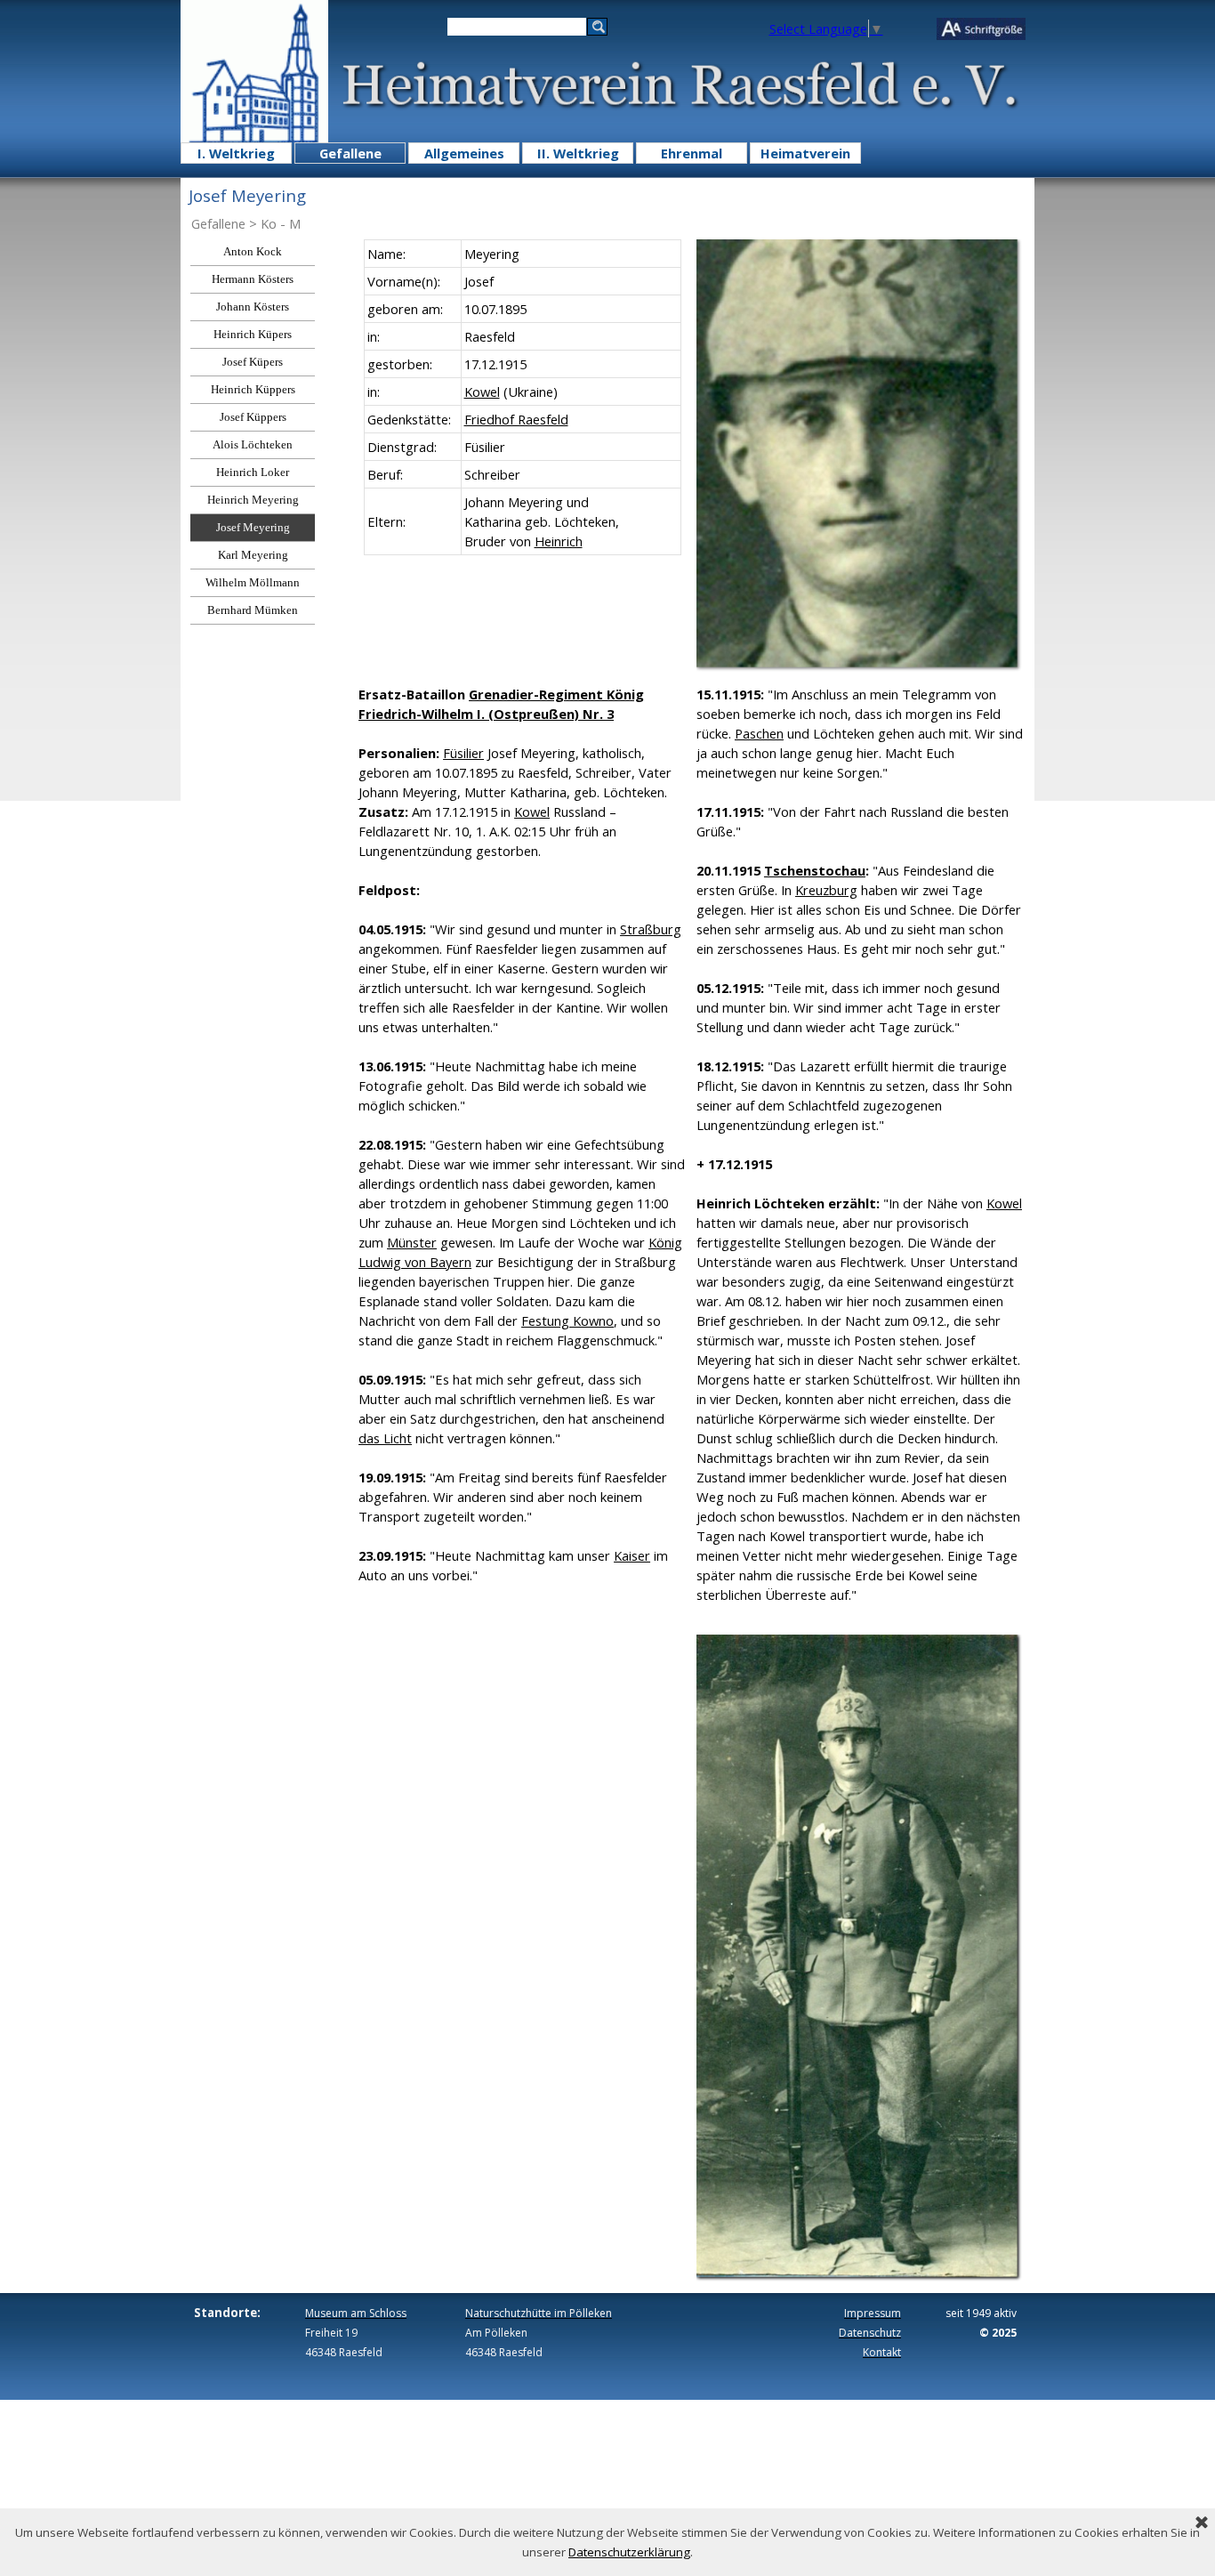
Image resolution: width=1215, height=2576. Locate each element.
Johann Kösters (253, 307)
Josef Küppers (253, 417)
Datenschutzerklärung (629, 2552)
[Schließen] (1202, 2524)
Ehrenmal (692, 153)
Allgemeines (464, 153)
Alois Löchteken (253, 444)
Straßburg (651, 929)
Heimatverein (805, 153)
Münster (412, 1242)
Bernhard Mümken (253, 610)
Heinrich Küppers (253, 389)
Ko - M (281, 223)
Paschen (759, 733)
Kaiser (632, 1555)
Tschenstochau (815, 870)
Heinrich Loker (253, 472)
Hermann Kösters (253, 279)
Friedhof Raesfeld (516, 419)
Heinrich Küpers (253, 334)
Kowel (482, 392)
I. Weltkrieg (236, 153)
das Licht (385, 1438)
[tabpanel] (522, 397)
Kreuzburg (826, 890)
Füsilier (463, 753)
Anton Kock (253, 251)
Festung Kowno (567, 1320)
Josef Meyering (253, 527)
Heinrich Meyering (253, 500)
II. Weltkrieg (578, 153)
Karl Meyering (253, 555)
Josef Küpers (253, 362)
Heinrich (559, 541)
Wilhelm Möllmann (253, 582)
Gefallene (350, 153)
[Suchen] (597, 27)
